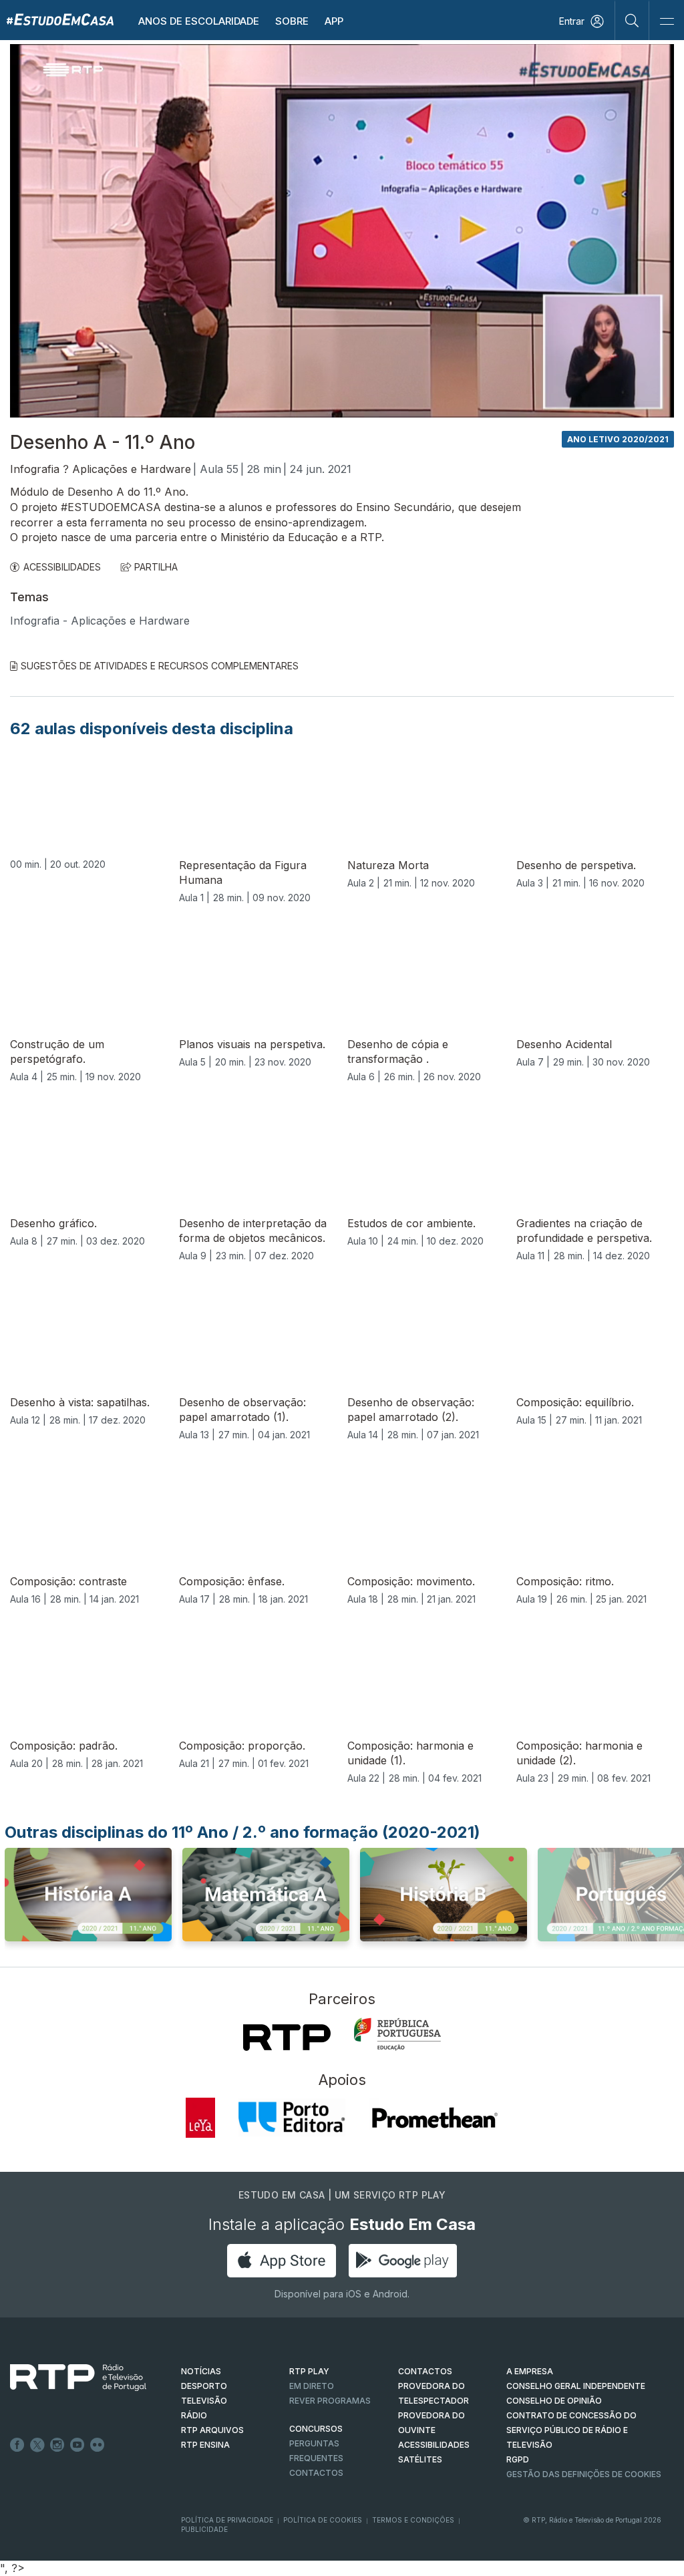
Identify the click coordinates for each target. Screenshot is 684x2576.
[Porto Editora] (292, 2118)
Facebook (17, 2445)
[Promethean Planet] (434, 2118)
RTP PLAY (309, 2371)
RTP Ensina (205, 2445)
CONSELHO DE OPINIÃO (554, 2401)
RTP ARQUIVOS (212, 2430)
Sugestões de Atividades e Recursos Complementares (160, 666)
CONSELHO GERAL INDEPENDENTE (576, 2386)
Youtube (77, 2445)
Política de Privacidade (227, 2520)
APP (334, 21)
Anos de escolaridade (199, 21)
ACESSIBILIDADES (62, 567)
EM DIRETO (312, 2386)
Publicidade (204, 2529)
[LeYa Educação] (200, 2118)
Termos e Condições (413, 2520)
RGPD (518, 2459)
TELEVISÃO (204, 2401)
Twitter (37, 2445)
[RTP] (287, 2038)
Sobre (292, 21)
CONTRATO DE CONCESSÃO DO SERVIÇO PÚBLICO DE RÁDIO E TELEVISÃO (571, 2430)
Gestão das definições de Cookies (584, 2474)
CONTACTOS (425, 2371)
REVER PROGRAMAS (330, 2401)
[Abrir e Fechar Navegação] (667, 22)
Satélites (420, 2459)
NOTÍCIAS (201, 2371)
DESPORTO (204, 2386)
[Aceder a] (88, 1899)
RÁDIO (194, 2415)
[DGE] (397, 2034)
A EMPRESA (530, 2371)
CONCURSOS (316, 2429)
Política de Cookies (323, 2520)
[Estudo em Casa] (60, 19)
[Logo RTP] (67, 2378)
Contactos (316, 2473)
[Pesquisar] (632, 20)
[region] (342, 231)
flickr (98, 2445)
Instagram (57, 2445)
